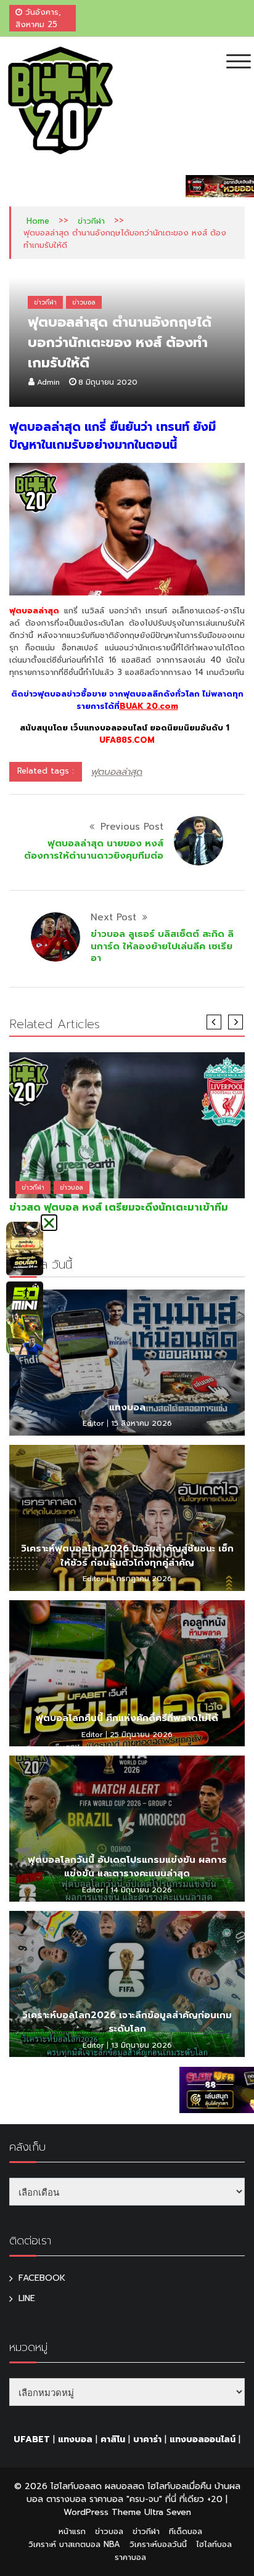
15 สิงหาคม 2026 (141, 1423)
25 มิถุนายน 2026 (141, 1735)
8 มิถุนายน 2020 (108, 382)
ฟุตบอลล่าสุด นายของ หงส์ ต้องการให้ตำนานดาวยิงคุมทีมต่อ (94, 849)
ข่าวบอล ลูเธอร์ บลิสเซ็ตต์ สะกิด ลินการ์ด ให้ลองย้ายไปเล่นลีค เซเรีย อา (162, 946)
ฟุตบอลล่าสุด (117, 772)
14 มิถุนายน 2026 (141, 1890)
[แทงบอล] (127, 1363)
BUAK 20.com (149, 706)
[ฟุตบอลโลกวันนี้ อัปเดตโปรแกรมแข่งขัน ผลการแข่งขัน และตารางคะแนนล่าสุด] (127, 1829)
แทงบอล (127, 1407)
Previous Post (132, 827)
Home (38, 221)
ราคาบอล (130, 2557)
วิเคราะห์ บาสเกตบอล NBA (74, 2544)
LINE (27, 2298)
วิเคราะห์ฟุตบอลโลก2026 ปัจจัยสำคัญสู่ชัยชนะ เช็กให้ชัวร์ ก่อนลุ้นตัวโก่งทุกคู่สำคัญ (127, 1556)
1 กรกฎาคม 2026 (141, 1579)
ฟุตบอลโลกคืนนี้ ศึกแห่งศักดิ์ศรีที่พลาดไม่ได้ (127, 1718)
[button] (49, 1223)
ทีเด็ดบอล (186, 2531)
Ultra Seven (168, 2512)
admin (48, 382)
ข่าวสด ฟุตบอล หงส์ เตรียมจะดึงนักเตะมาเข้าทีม (119, 1208)
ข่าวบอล (84, 302)
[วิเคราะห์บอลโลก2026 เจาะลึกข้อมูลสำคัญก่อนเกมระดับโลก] (127, 1984)
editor (93, 1423)
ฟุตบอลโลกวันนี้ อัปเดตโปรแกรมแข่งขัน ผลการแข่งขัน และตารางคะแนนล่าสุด (127, 1867)
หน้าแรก (72, 2531)
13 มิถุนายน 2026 (141, 2045)
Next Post (113, 917)
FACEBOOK (42, 2278)
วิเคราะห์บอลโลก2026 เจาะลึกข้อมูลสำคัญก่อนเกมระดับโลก (127, 2022)
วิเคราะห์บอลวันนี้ (158, 2544)
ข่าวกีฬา (91, 221)
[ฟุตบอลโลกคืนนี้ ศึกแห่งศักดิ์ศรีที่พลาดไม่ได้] (127, 1673)
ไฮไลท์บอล (214, 2544)
